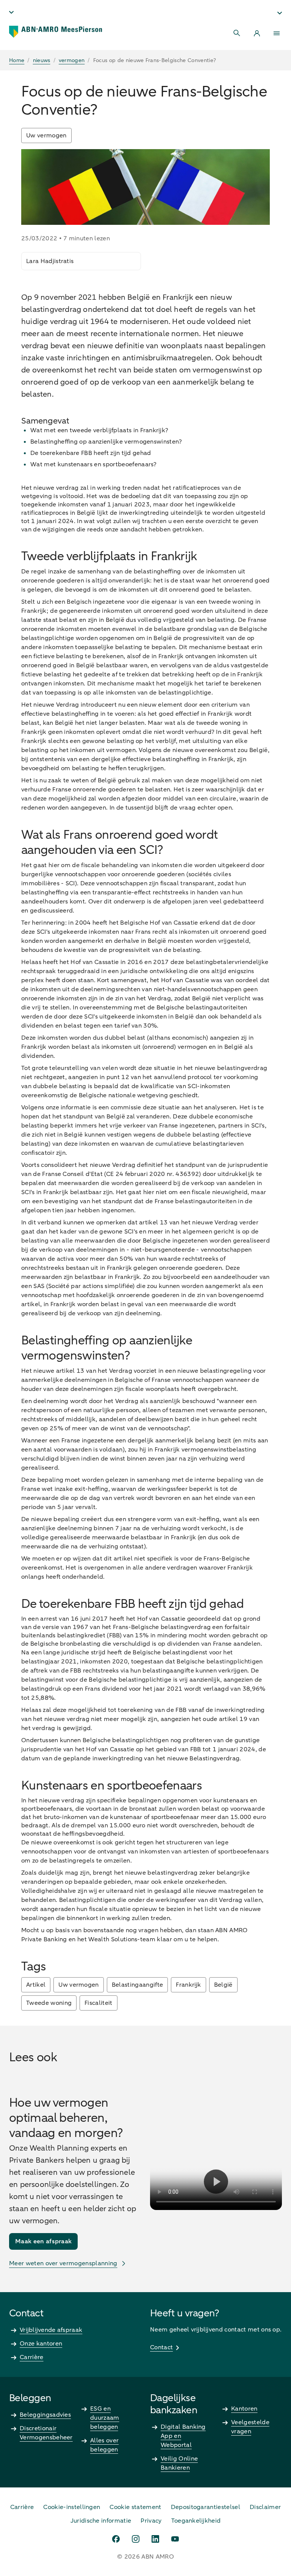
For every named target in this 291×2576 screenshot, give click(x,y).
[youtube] (175, 2539)
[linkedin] (155, 2539)
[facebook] (116, 2539)
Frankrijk (189, 1985)
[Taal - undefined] (11, 12)
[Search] (237, 33)
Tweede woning (49, 2003)
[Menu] (277, 33)
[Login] (257, 33)
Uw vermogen (46, 135)
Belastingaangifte (137, 1985)
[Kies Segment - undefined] (280, 13)
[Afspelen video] (216, 2182)
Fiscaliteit (99, 2003)
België (223, 1985)
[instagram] (136, 2539)
